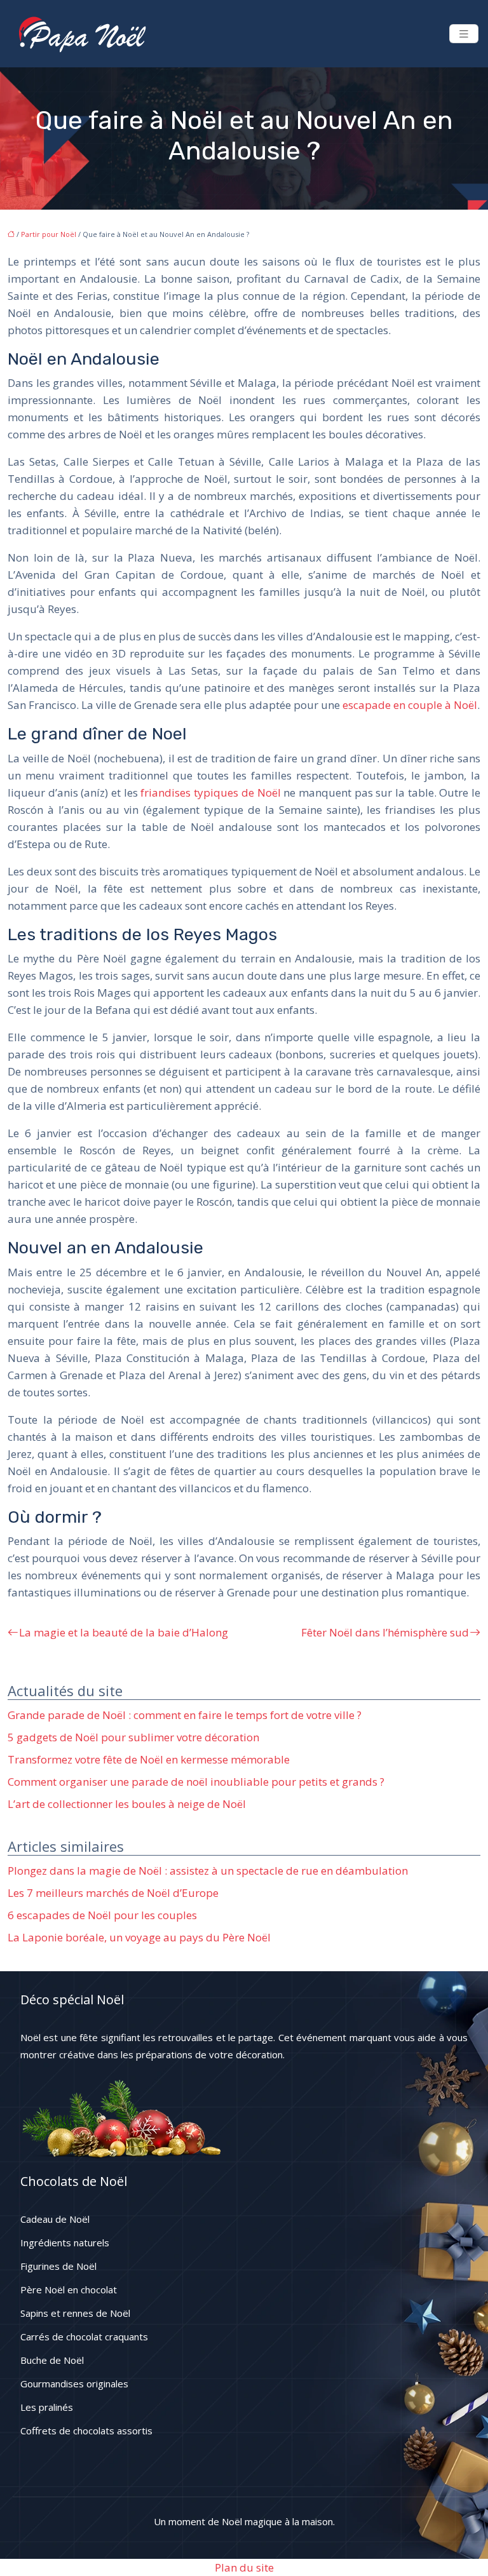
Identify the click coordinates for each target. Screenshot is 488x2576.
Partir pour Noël (49, 234)
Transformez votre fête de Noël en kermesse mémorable (149, 1759)
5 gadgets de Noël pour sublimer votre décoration (133, 1737)
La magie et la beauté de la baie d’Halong (124, 1632)
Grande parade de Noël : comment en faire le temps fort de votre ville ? (185, 1715)
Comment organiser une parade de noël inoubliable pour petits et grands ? (196, 1782)
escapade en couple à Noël (410, 705)
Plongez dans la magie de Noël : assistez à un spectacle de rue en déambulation (208, 1871)
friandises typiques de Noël (210, 792)
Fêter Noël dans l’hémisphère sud (385, 1632)
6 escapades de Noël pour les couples (102, 1915)
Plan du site (244, 2567)
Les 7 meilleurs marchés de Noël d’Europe (113, 1893)
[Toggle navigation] (464, 34)
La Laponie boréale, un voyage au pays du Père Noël (139, 1937)
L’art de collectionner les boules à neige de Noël (127, 1804)
